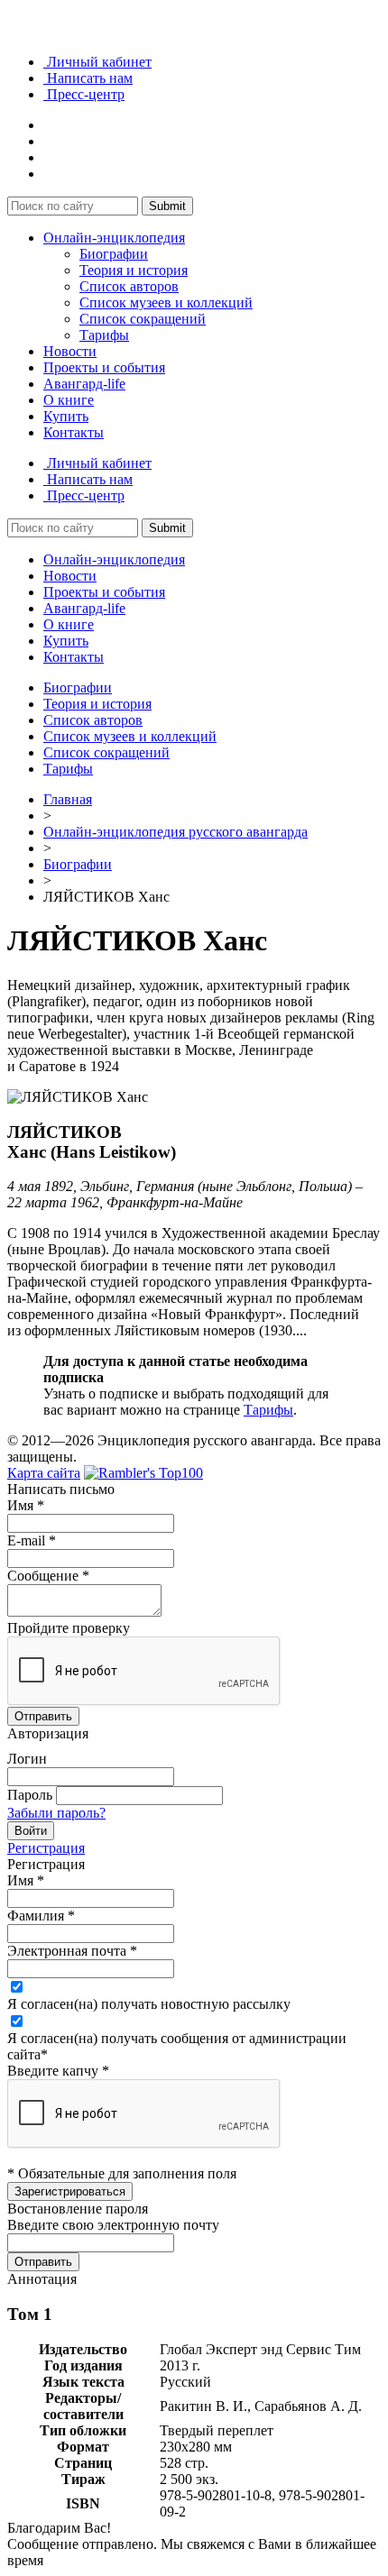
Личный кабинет (97, 62)
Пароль (30, 1795)
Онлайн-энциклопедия (114, 238)
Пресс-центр (84, 94)
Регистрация (46, 1848)
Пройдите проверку (69, 1628)
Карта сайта (44, 1473)
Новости (70, 351)
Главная (68, 799)
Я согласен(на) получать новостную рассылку (149, 2004)
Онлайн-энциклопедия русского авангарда (176, 832)
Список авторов (129, 286)
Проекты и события (104, 367)
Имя (26, 1505)
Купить (66, 416)
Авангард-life (84, 384)
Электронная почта (72, 1951)
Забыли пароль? (56, 1813)
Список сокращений (143, 319)
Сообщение (48, 1576)
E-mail (32, 1540)
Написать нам (88, 78)
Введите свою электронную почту (113, 2225)
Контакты (74, 432)
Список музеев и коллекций (166, 303)
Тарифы (104, 335)
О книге (69, 400)
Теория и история (134, 270)
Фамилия (41, 1916)
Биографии (114, 254)
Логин (27, 1759)
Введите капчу (58, 2071)
